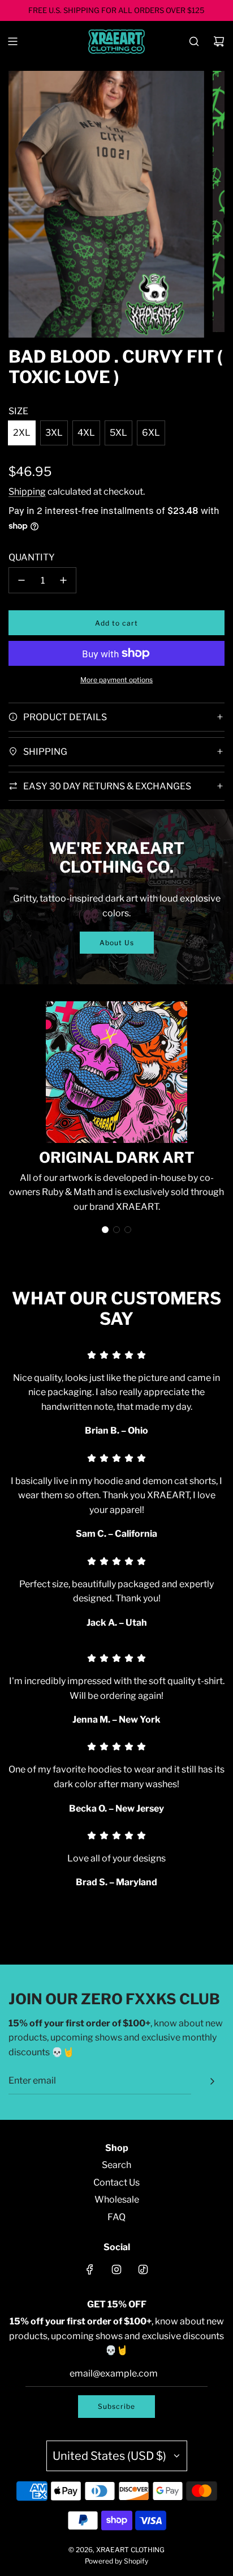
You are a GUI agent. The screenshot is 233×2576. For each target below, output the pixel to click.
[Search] (194, 41)
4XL (86, 433)
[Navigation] (12, 41)
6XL (151, 433)
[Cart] (219, 41)
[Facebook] (90, 2269)
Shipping (27, 492)
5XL (118, 433)
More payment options (116, 680)
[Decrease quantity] (21, 580)
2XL (22, 433)
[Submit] (212, 2081)
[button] (105, 1230)
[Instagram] (116, 2269)
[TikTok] (143, 2269)
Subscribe (116, 2406)
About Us (117, 943)
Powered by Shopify (116, 2561)
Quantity (32, 557)
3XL (54, 433)
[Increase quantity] (63, 580)
